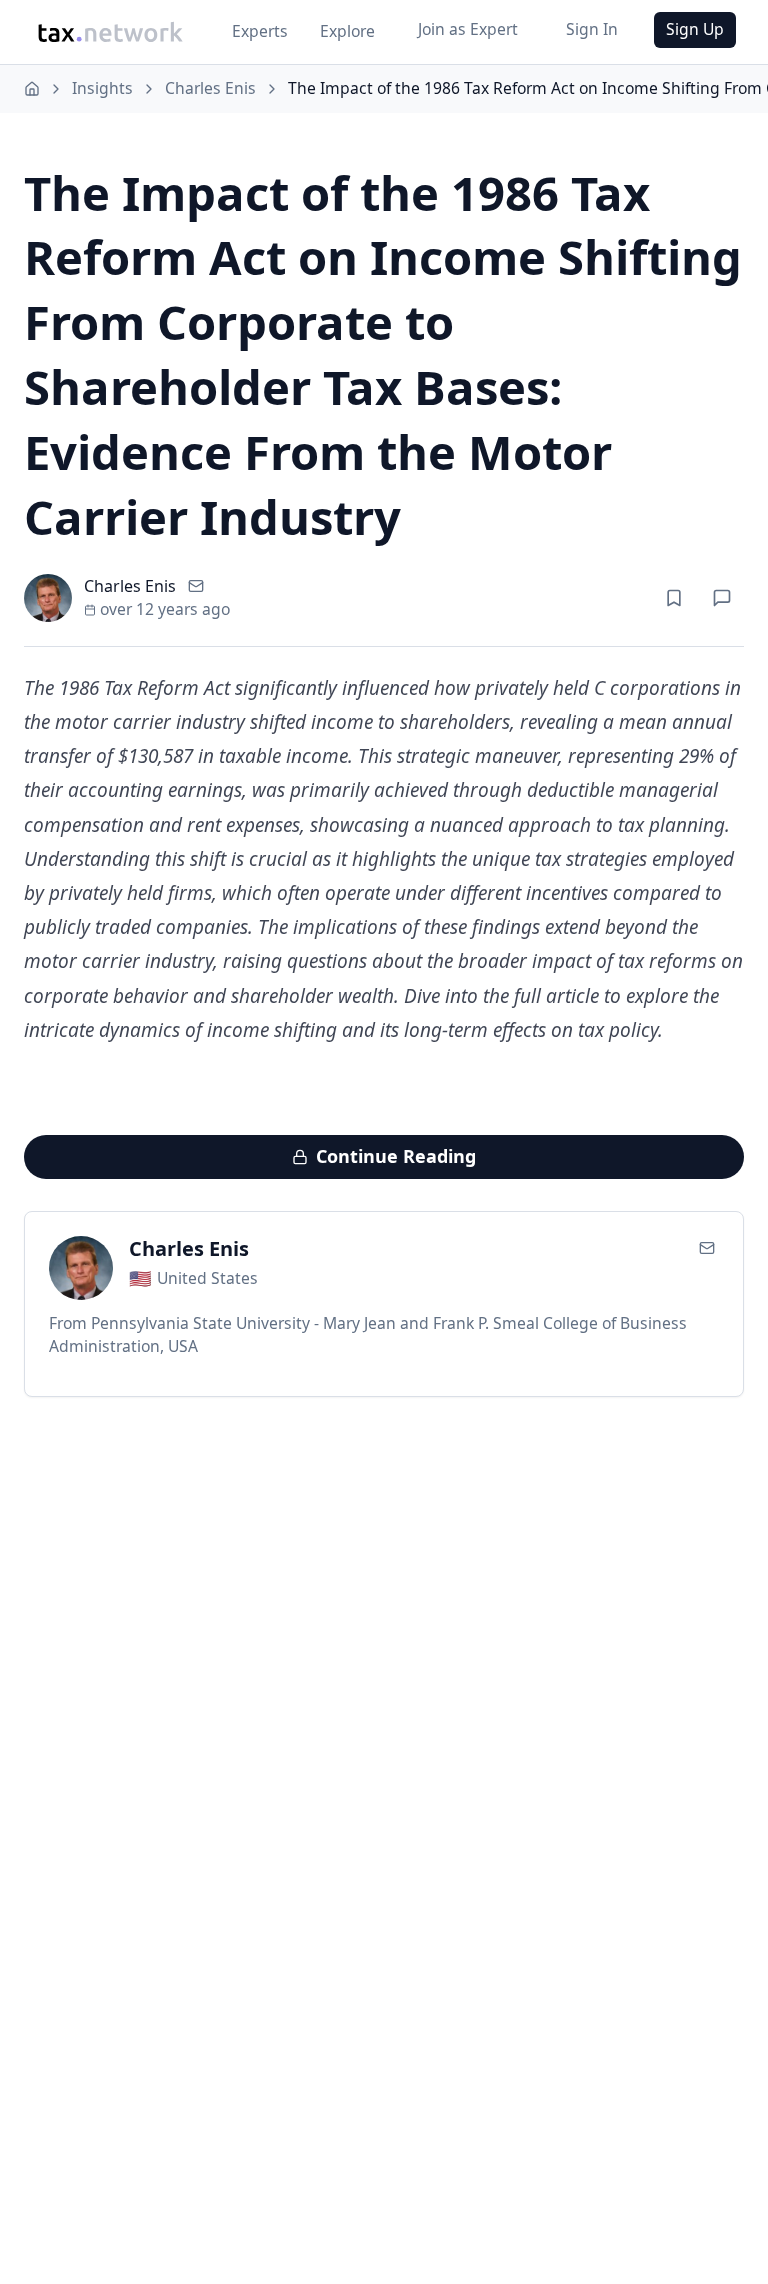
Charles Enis (210, 88)
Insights (102, 88)
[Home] (32, 89)
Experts (260, 31)
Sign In (592, 29)
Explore (347, 31)
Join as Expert (468, 29)
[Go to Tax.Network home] (110, 32)
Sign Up (695, 29)
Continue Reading (396, 1156)
